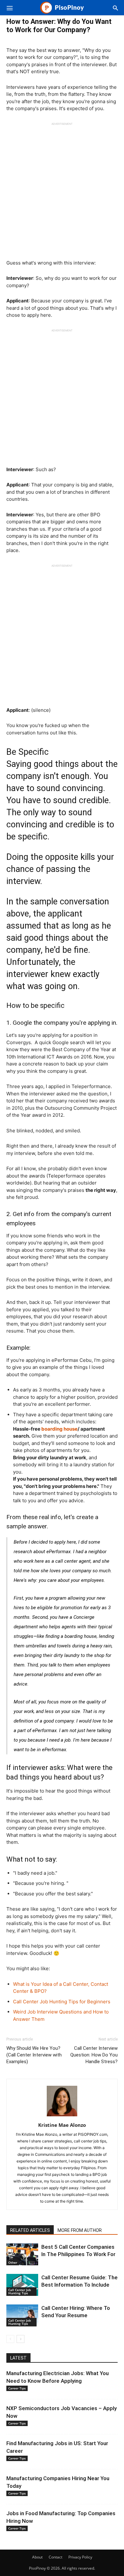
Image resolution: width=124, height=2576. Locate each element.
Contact (55, 2557)
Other (13, 2262)
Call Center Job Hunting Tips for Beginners (62, 2002)
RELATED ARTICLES (30, 2230)
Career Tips (17, 2388)
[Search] (115, 8)
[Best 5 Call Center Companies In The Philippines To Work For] (22, 2254)
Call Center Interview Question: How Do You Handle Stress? (94, 2055)
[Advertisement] (62, 188)
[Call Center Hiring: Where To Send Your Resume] (22, 2315)
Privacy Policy (80, 2557)
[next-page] (21, 2339)
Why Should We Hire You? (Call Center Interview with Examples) (34, 2055)
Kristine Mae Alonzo (62, 2125)
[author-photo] (62, 2116)
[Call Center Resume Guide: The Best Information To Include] (22, 2285)
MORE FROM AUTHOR (80, 2230)
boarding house (59, 1429)
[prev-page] (10, 2339)
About (37, 2557)
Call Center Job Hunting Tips (20, 2291)
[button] (10, 8)
